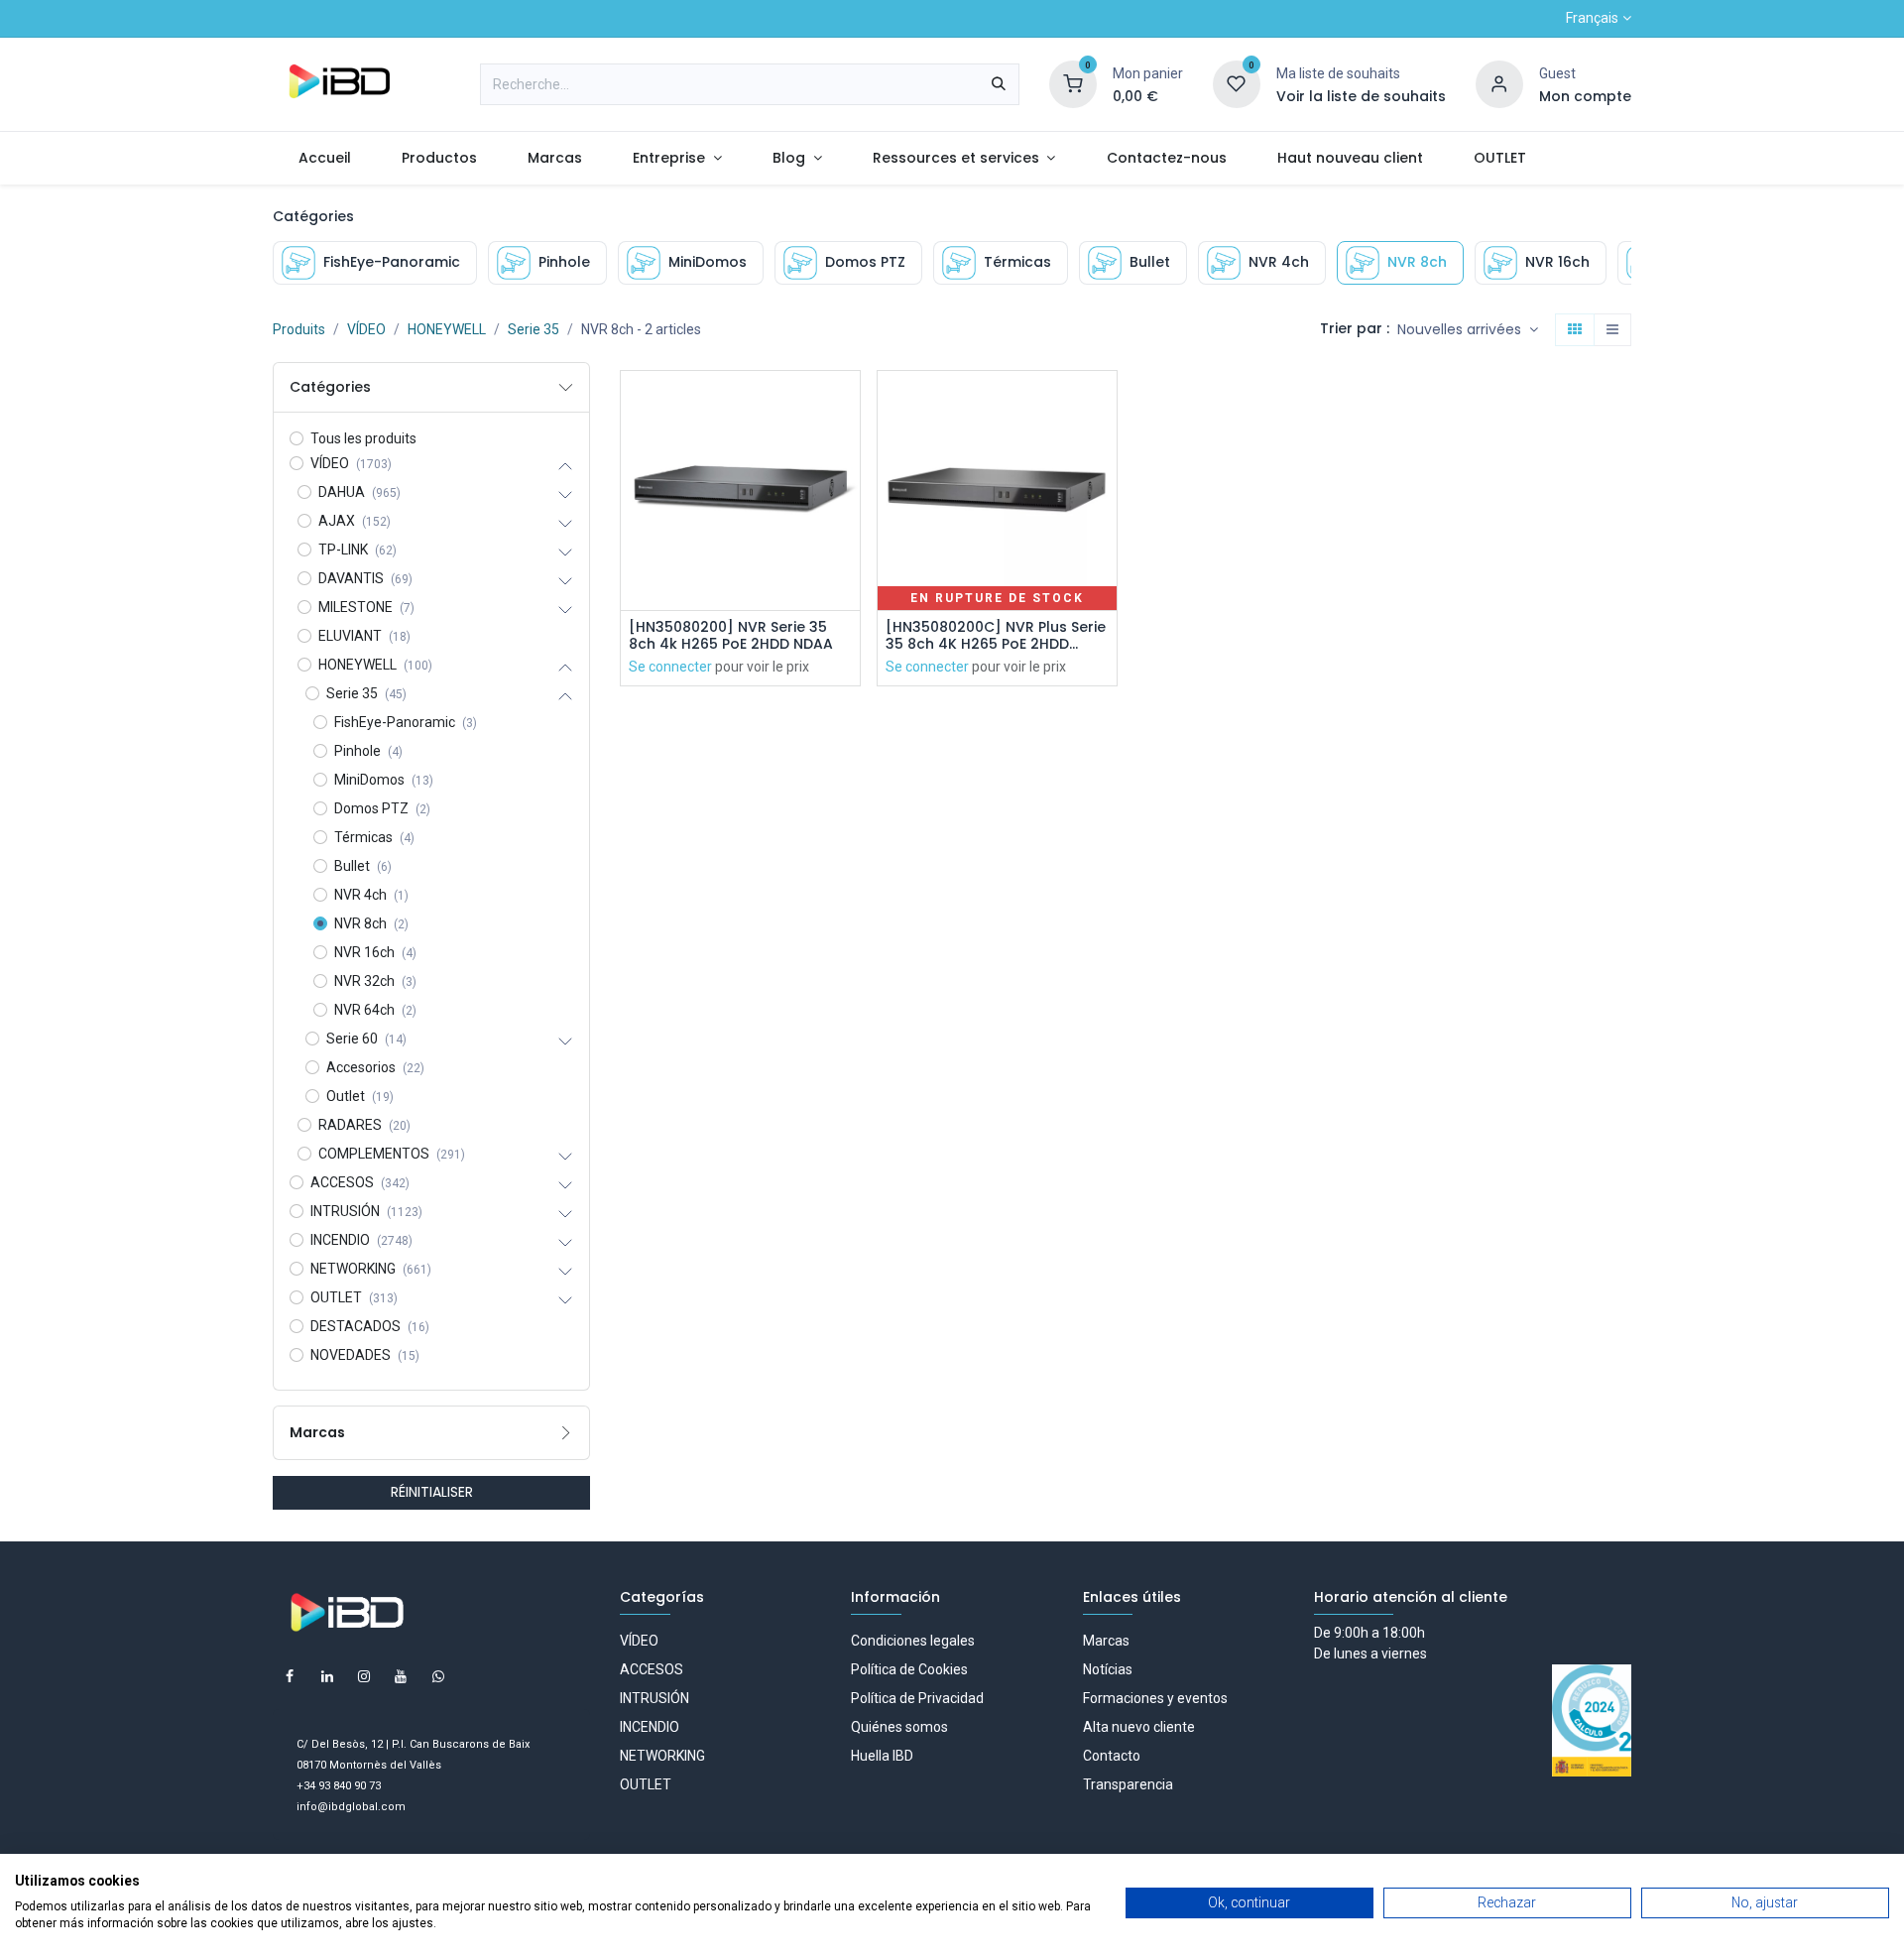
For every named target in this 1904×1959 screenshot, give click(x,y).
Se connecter (670, 667)
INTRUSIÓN (654, 1698)
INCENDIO (650, 1727)
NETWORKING (662, 1756)
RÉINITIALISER (432, 1492)
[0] (1073, 83)
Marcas (1106, 1641)
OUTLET (646, 1784)
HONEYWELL (447, 329)
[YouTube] (401, 1676)
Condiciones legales (913, 1641)
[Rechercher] (999, 84)
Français (1592, 18)
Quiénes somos (899, 1727)
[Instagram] (364, 1676)
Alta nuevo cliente (1139, 1727)
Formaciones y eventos (1155, 1698)
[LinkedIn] (327, 1676)
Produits (299, 329)
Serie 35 (534, 329)
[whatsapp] (438, 1676)
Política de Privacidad (917, 1698)
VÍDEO (366, 329)
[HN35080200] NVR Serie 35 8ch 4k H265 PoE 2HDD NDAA (731, 636)
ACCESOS (652, 1669)
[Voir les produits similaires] (847, 537)
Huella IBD (882, 1756)
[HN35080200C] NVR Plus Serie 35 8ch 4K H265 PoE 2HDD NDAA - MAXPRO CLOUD (996, 636)
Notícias (1108, 1669)
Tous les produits (363, 438)
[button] (1468, 330)
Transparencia (1128, 1784)
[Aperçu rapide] (847, 403)
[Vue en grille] (1575, 330)
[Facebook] (290, 1676)
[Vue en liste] (1612, 330)
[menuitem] (324, 158)
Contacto (1112, 1756)
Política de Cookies (909, 1669)
